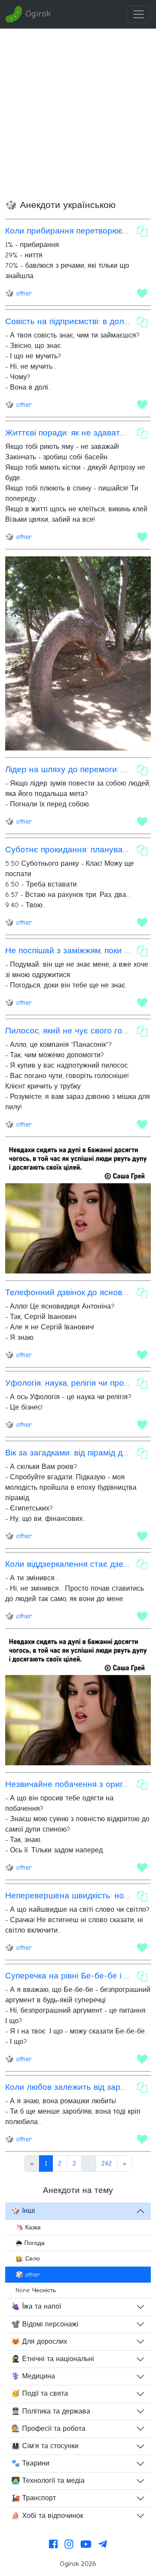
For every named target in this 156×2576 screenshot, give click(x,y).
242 (107, 2163)
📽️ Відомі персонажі (45, 2324)
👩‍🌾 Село (28, 2259)
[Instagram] (69, 2545)
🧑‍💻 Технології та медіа (48, 2481)
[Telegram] (103, 2545)
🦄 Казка (28, 2227)
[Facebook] (53, 2545)
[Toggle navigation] (139, 14)
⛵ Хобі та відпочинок (47, 2516)
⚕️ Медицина (33, 2376)
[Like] (142, 293)
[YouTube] (86, 2545)
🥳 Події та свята (40, 2394)
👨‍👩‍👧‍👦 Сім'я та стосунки (45, 2446)
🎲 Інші (23, 2211)
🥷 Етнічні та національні (53, 2359)
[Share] (142, 231)
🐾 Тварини (30, 2463)
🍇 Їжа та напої (36, 2306)
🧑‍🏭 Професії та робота (48, 2429)
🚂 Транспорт (34, 2498)
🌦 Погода (30, 2243)
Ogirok (37, 14)
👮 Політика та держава (51, 2411)
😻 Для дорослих (39, 2342)
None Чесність (36, 2290)
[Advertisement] (78, 111)
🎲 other (18, 293)
